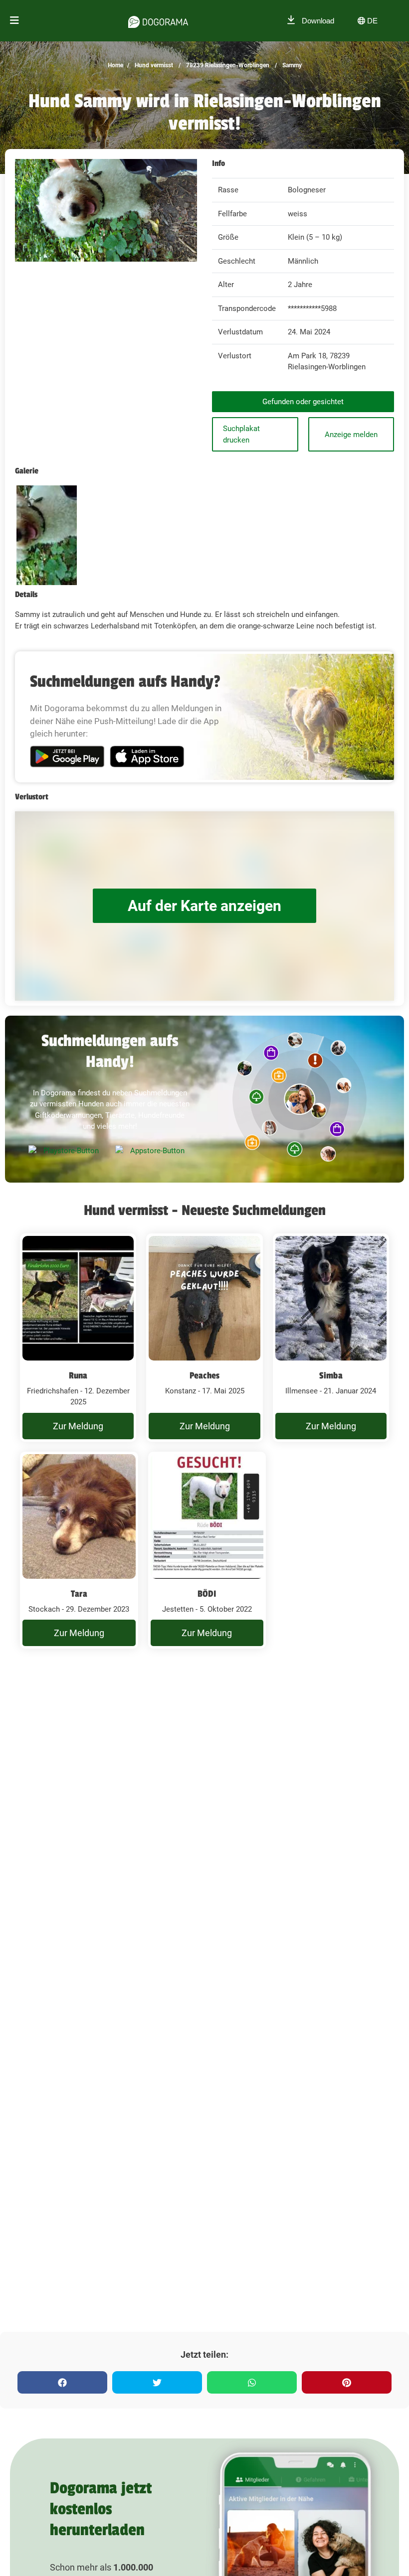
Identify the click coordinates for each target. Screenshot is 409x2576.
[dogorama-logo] (158, 20)
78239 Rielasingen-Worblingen (227, 65)
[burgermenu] (14, 21)
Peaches (204, 1375)
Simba (331, 1375)
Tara (79, 1594)
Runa (78, 1375)
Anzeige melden (351, 435)
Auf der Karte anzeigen (204, 906)
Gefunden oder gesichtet (303, 402)
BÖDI (207, 1594)
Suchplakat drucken (241, 434)
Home (115, 65)
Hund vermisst (153, 65)
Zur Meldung (78, 1426)
